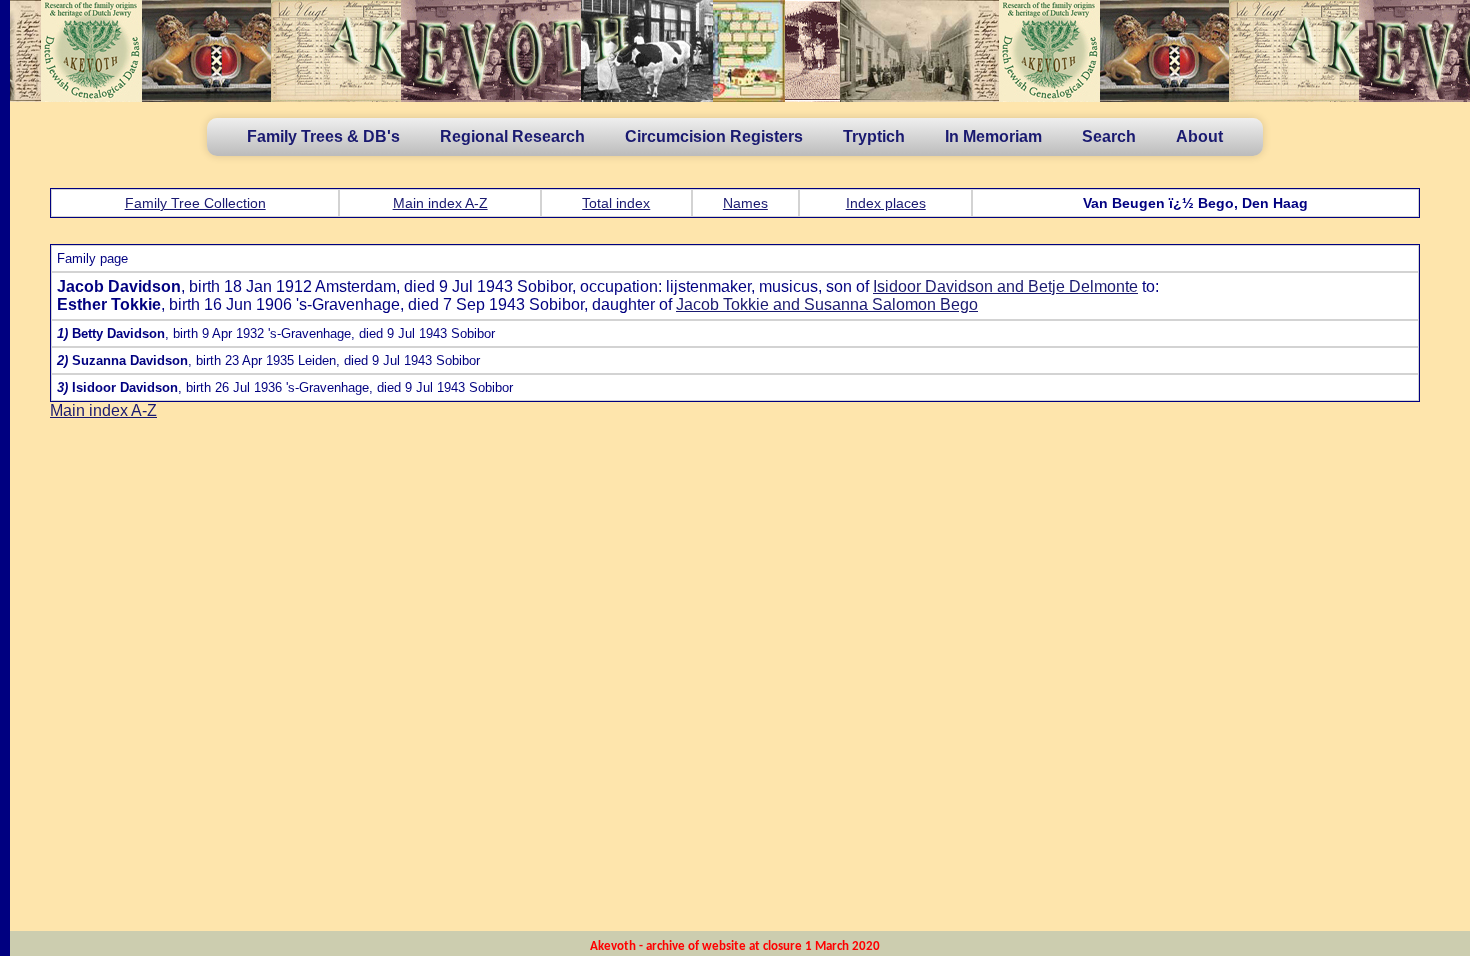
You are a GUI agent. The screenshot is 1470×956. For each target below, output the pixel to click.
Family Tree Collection (195, 203)
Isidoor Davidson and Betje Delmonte (1005, 286)
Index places (886, 203)
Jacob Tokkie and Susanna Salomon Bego (827, 304)
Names (745, 203)
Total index (616, 203)
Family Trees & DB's (323, 136)
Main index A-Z (440, 203)
